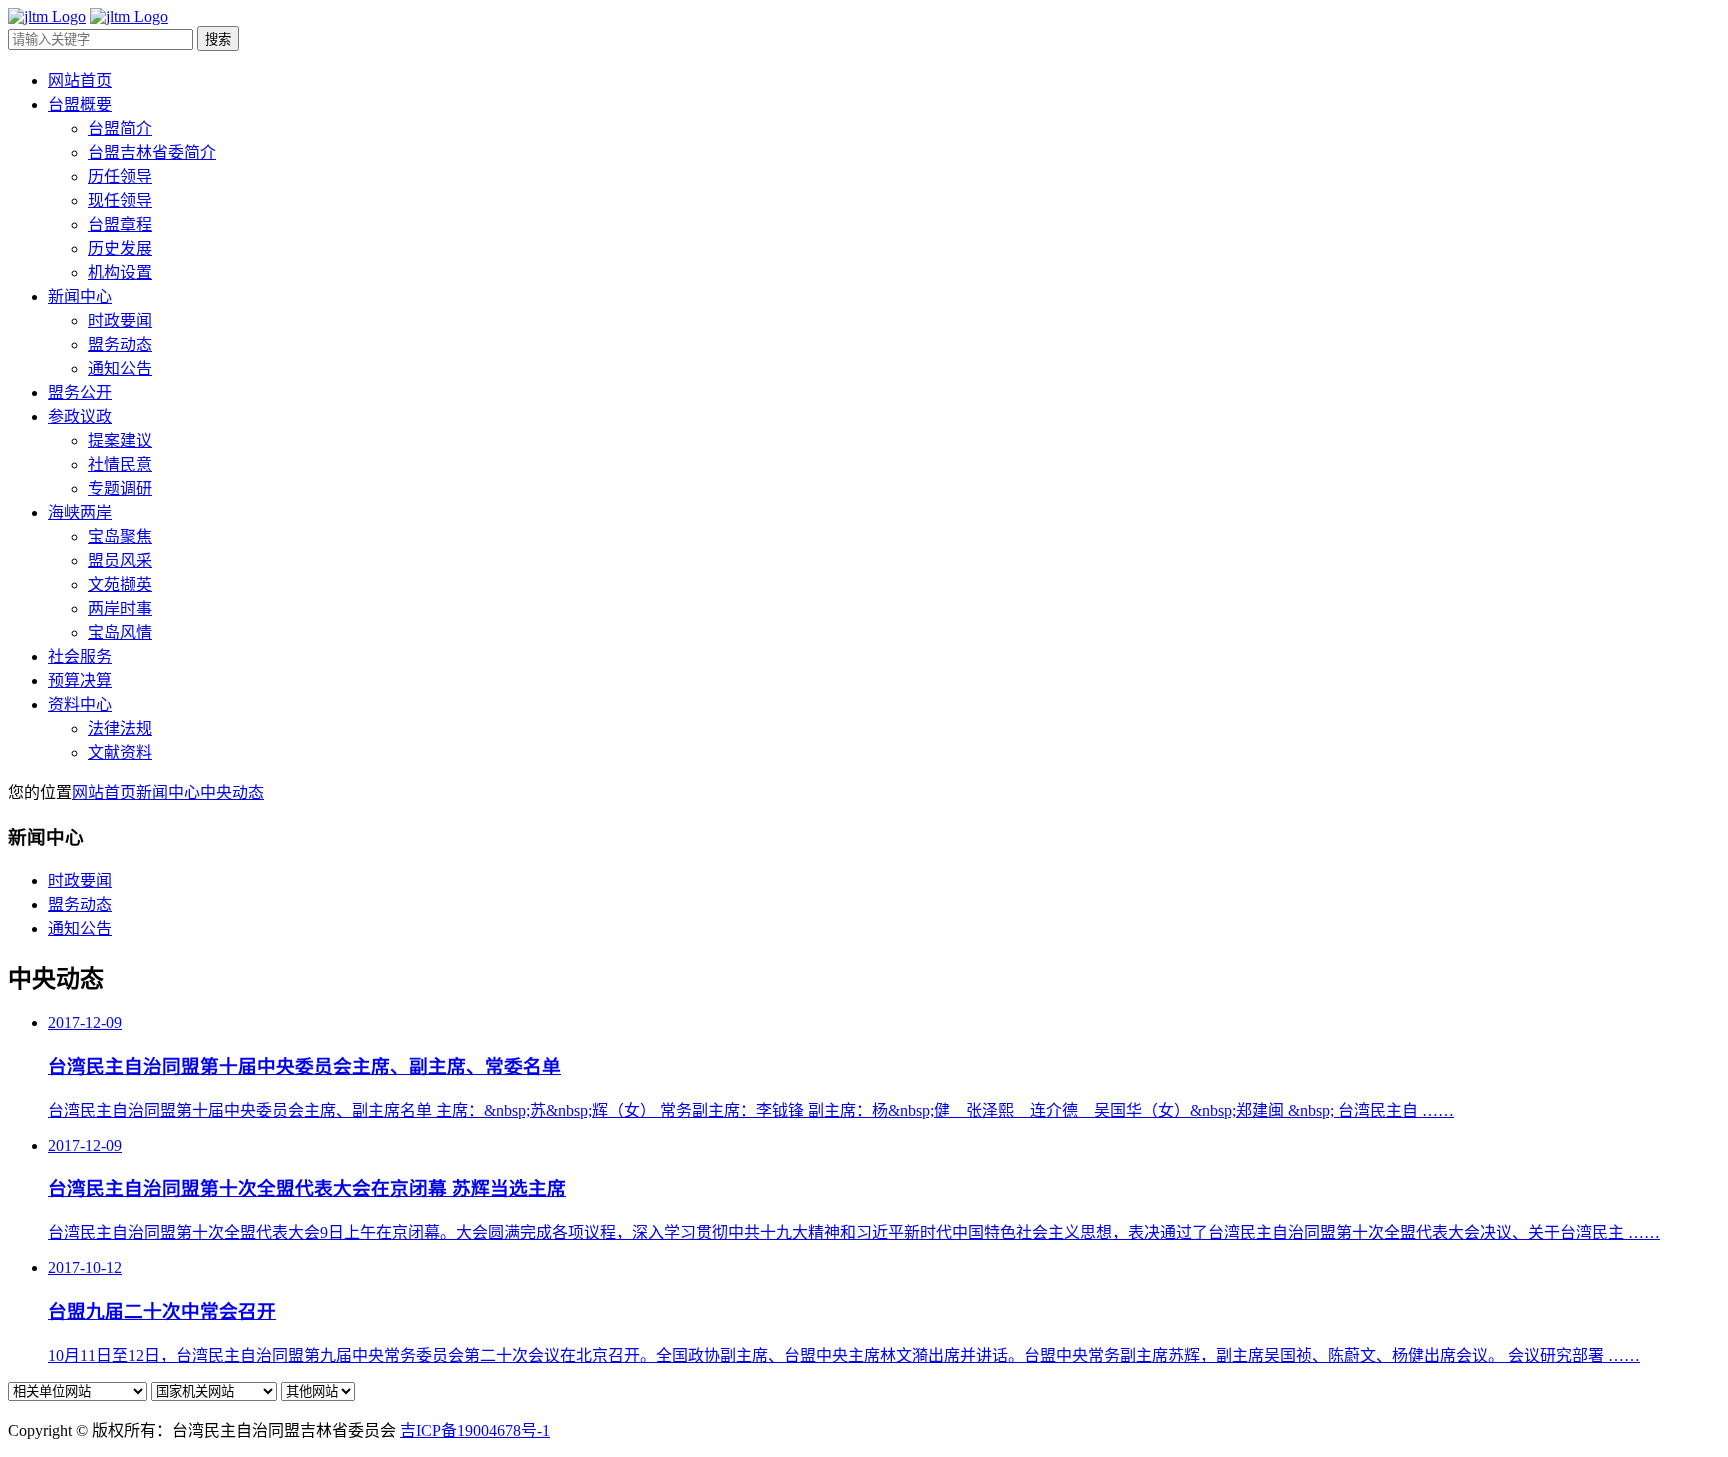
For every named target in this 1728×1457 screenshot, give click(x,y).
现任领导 (120, 200)
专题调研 (120, 488)
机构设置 (120, 272)
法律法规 (120, 728)
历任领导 (120, 176)
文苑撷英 (120, 584)
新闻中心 (168, 792)
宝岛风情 (120, 632)
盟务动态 (120, 344)
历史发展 (120, 248)
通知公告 (120, 368)
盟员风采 (120, 560)
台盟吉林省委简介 (152, 152)
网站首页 (104, 792)
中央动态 (232, 792)
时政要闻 (120, 320)
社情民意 (120, 464)
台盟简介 (120, 128)
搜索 (218, 39)
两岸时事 (120, 608)
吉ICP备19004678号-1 (475, 1430)
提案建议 (120, 440)
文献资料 (120, 752)
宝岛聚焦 (120, 536)
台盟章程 (120, 224)
